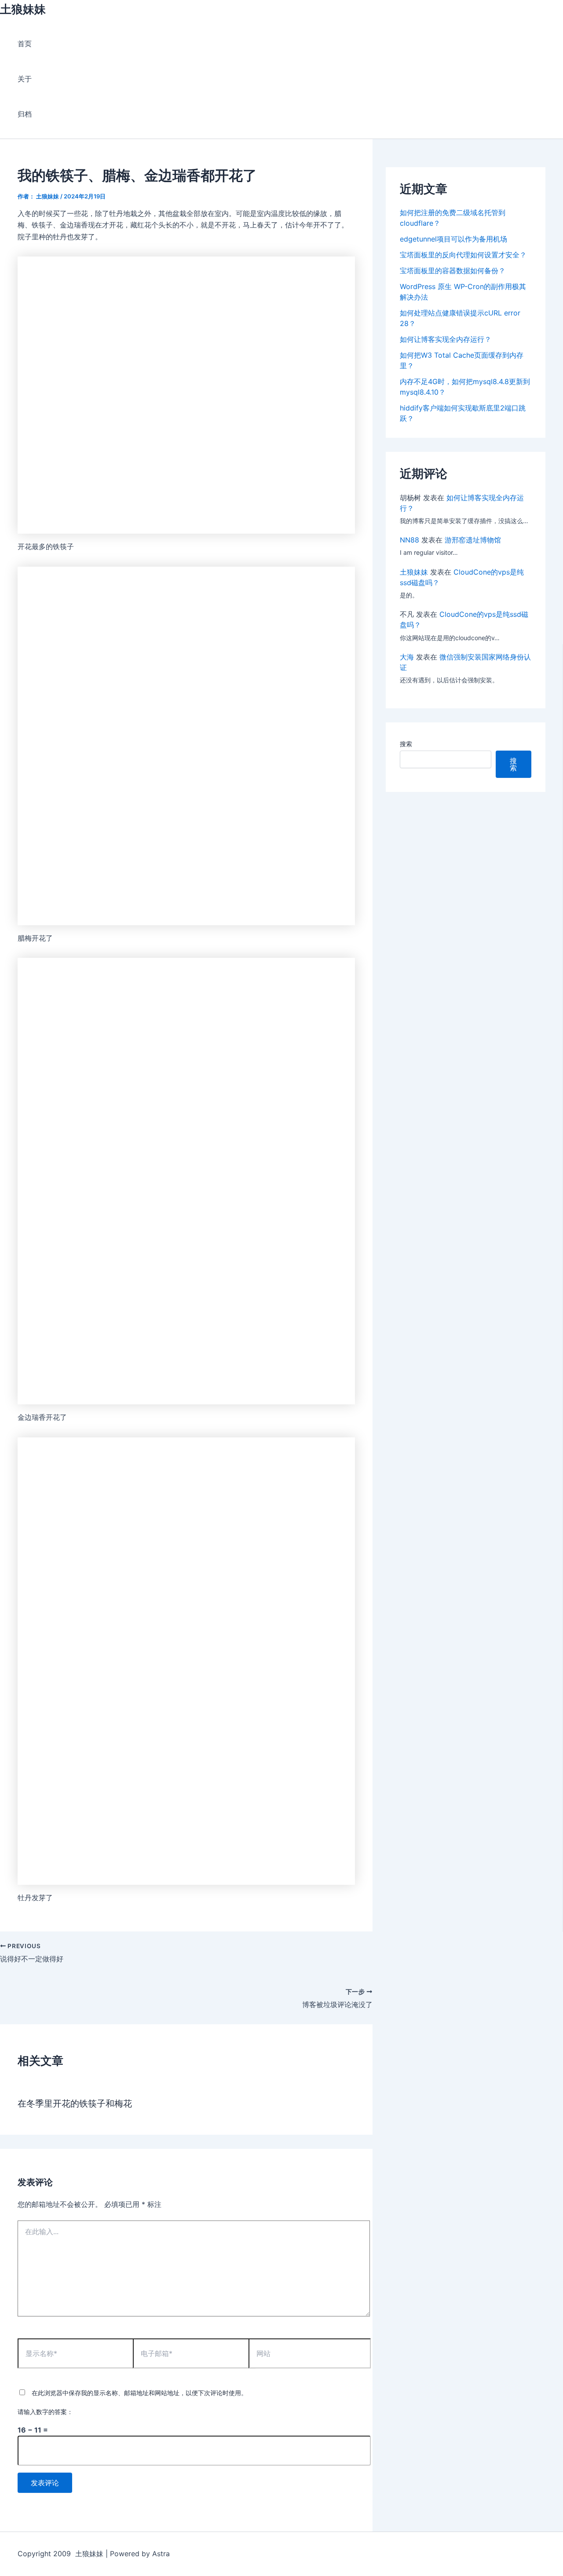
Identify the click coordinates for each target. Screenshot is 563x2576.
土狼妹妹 (23, 9)
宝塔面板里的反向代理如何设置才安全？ (463, 255)
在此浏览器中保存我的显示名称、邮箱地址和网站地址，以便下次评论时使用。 (139, 2393)
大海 (407, 657)
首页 (25, 44)
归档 (25, 114)
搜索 (406, 744)
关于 (25, 79)
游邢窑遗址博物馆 (473, 540)
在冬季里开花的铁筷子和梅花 (75, 2103)
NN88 (409, 540)
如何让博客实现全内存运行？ (446, 339)
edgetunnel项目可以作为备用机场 (453, 239)
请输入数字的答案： (45, 2412)
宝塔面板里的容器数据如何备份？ (453, 271)
